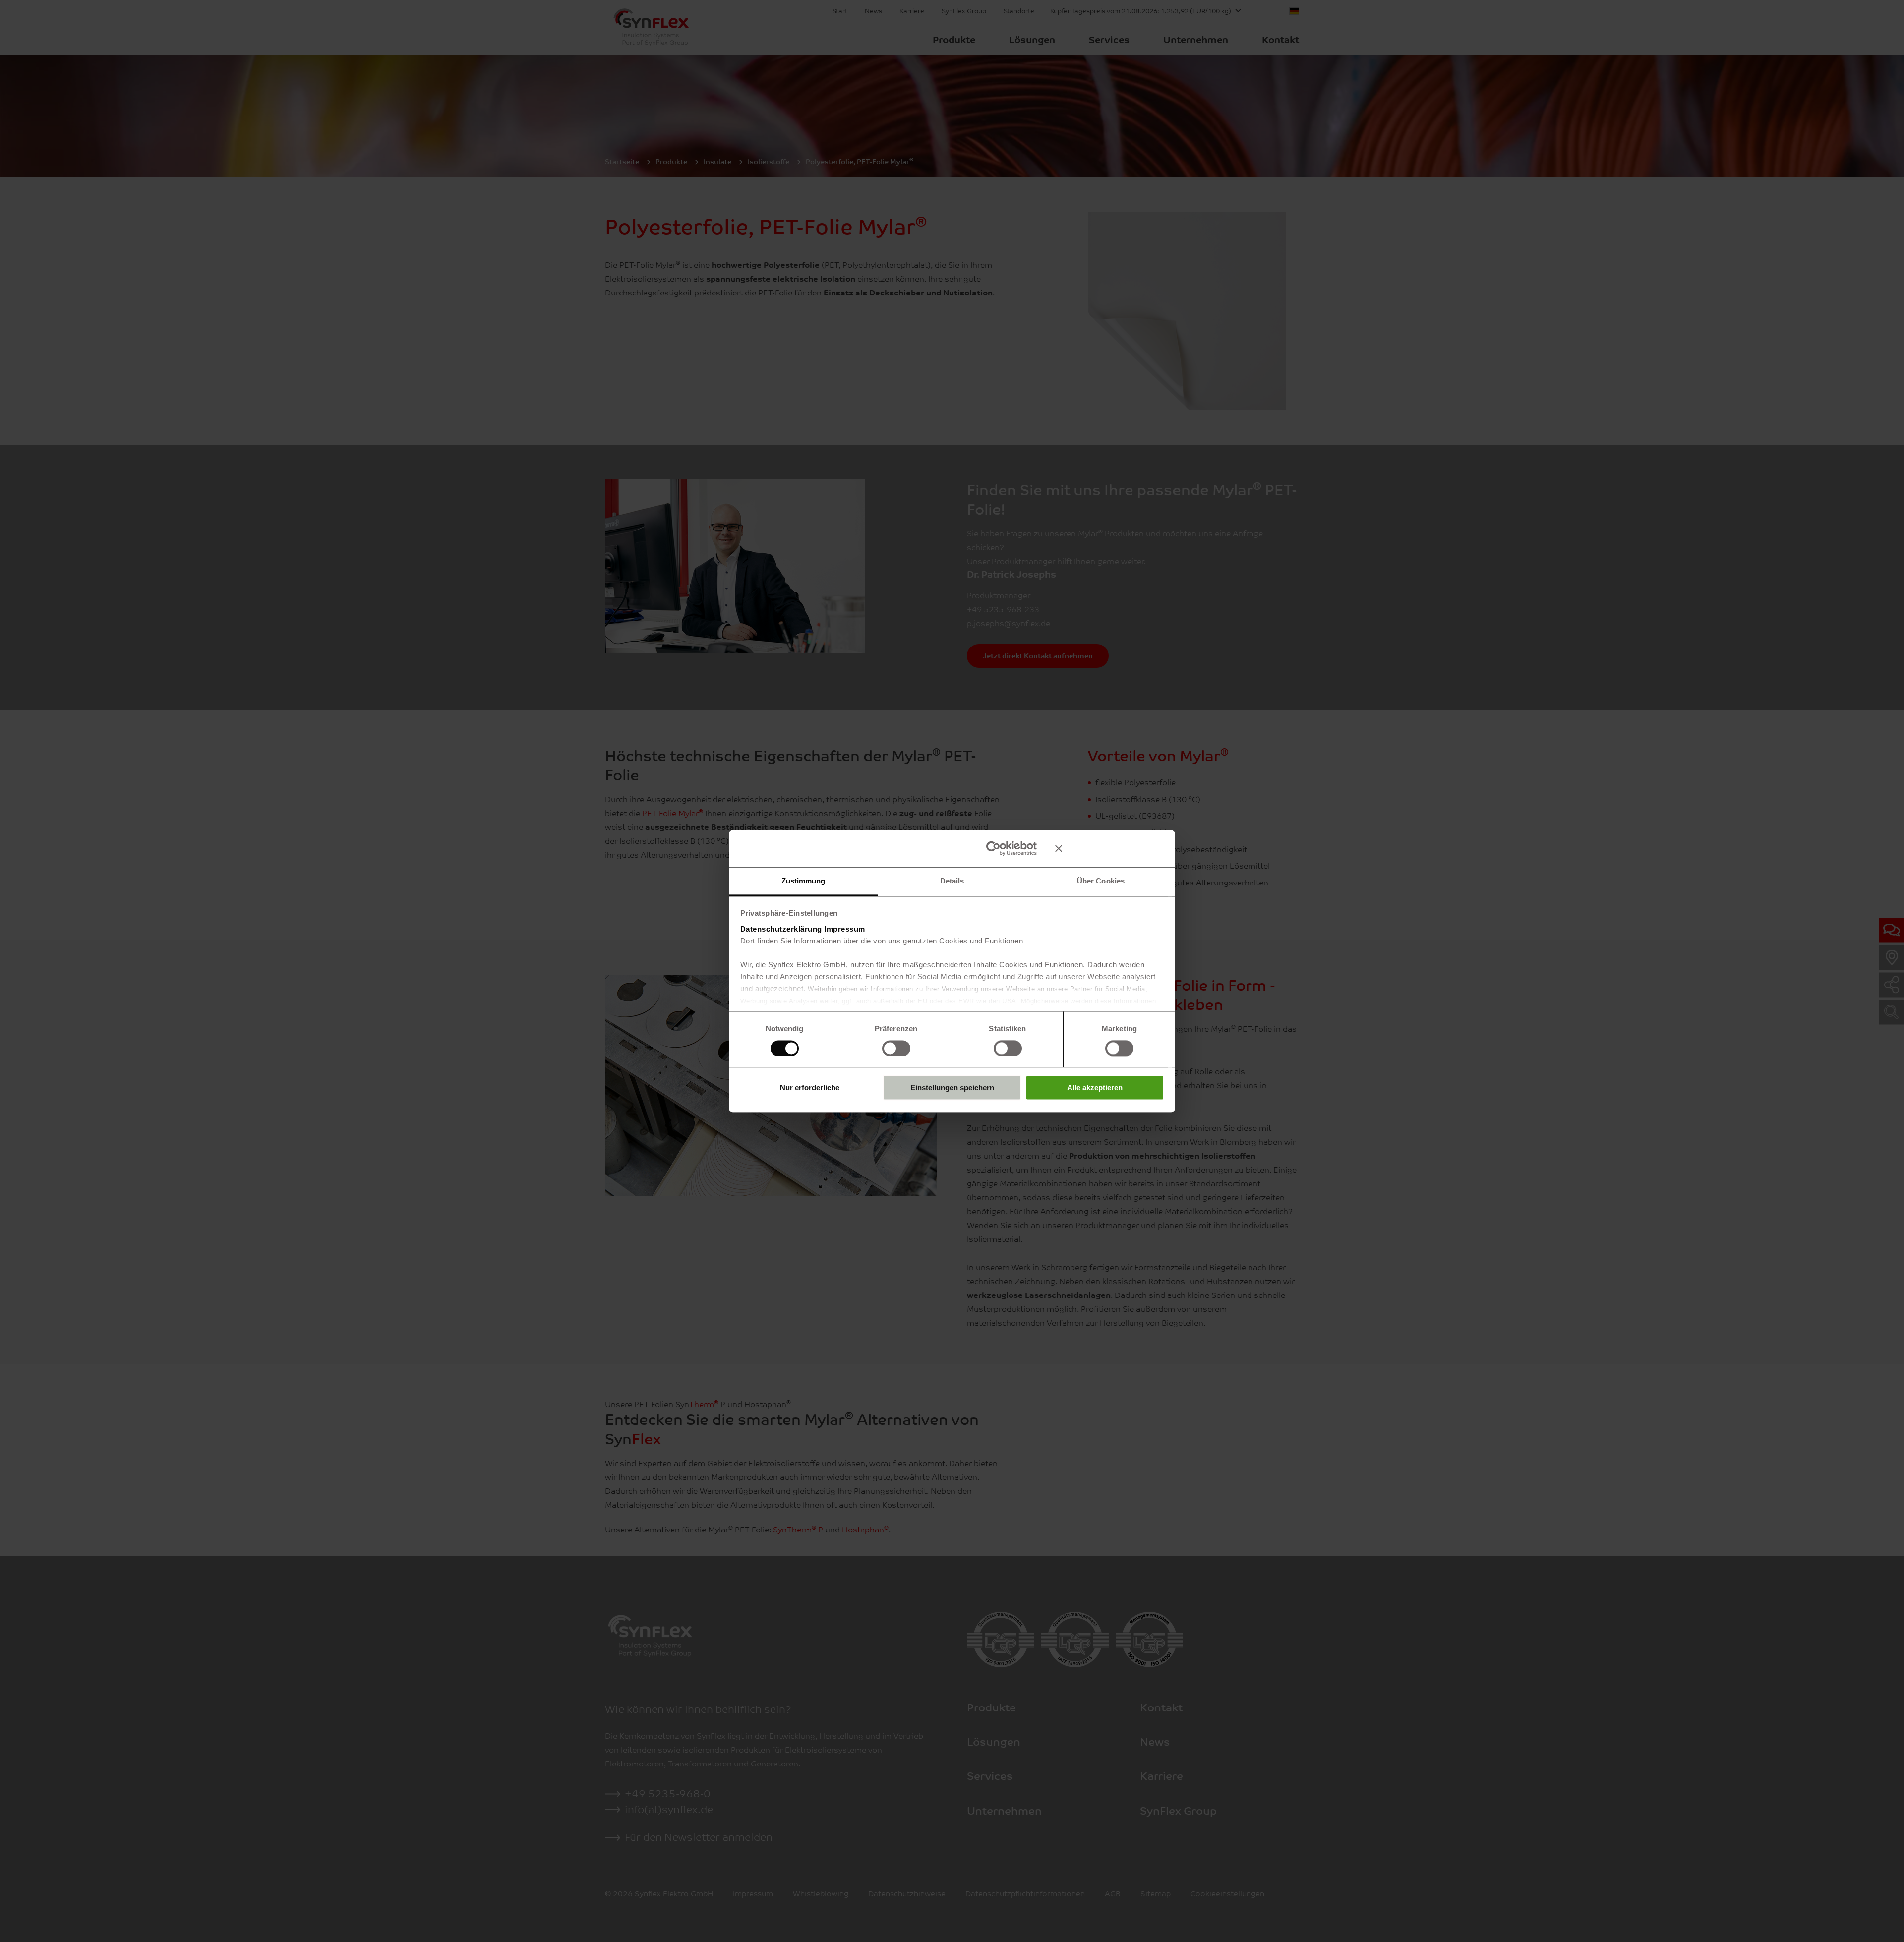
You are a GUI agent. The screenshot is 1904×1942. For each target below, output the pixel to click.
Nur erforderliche (810, 1088)
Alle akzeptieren (1095, 1088)
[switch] (896, 1048)
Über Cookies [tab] (1101, 881)
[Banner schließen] (1110, 848)
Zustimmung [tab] (803, 881)
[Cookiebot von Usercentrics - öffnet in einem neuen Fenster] (993, 848)
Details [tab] (952, 881)
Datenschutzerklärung (781, 929)
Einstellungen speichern (952, 1088)
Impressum (845, 929)
